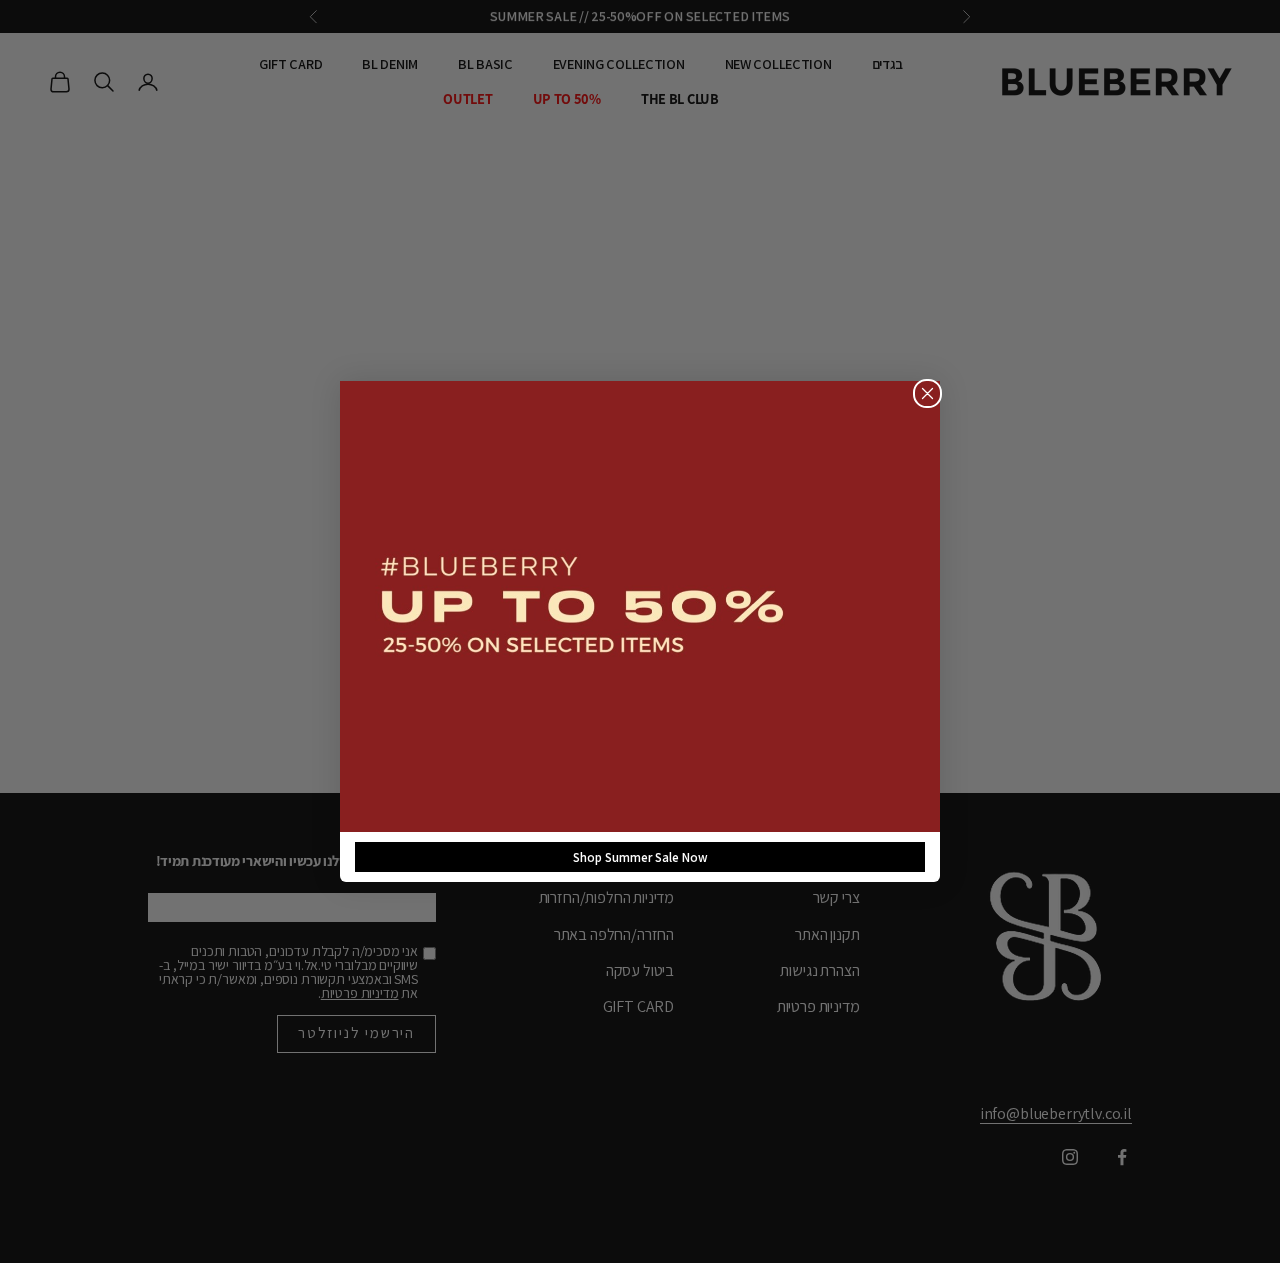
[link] (640, 606)
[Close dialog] (927, 393)
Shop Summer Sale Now (640, 857)
